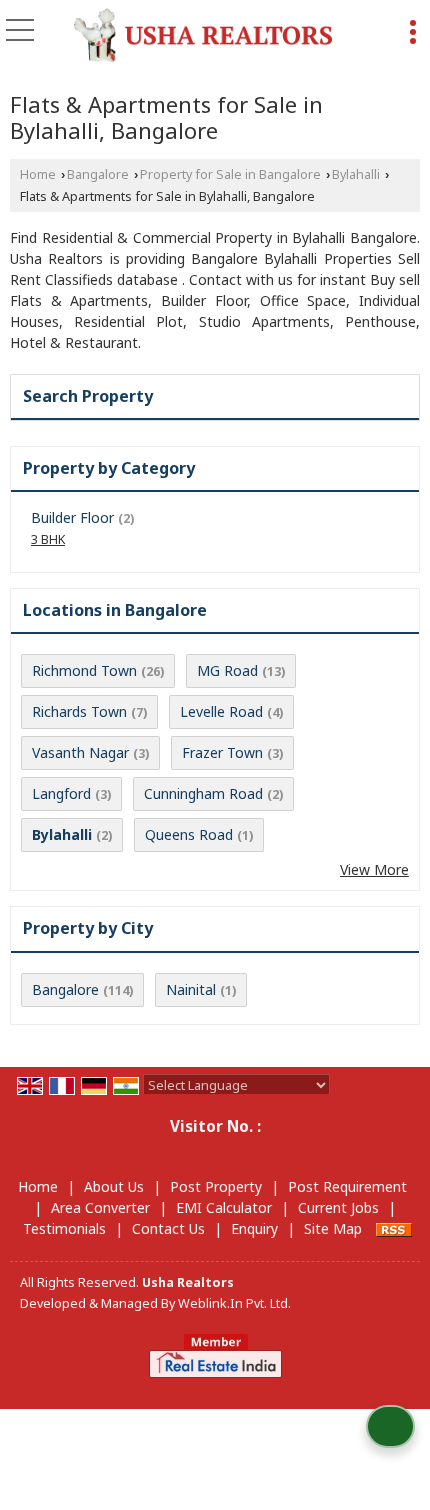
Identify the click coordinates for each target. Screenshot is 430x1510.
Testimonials (64, 1228)
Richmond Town (84, 670)
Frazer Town (222, 752)
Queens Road (189, 834)
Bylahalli (356, 174)
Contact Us (168, 1228)
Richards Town (79, 711)
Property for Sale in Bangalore (230, 174)
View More (374, 869)
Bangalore (98, 174)
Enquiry (254, 1228)
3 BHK (48, 539)
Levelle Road (221, 711)
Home (38, 174)
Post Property (216, 1186)
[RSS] (394, 1228)
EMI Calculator (224, 1207)
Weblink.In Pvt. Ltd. (234, 1303)
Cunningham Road (203, 793)
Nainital (191, 989)
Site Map (333, 1228)
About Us (114, 1186)
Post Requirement (347, 1186)
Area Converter (100, 1207)
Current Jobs (338, 1207)
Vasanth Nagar (80, 752)
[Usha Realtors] (203, 35)
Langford (61, 793)
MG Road (227, 670)
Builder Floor (72, 517)
